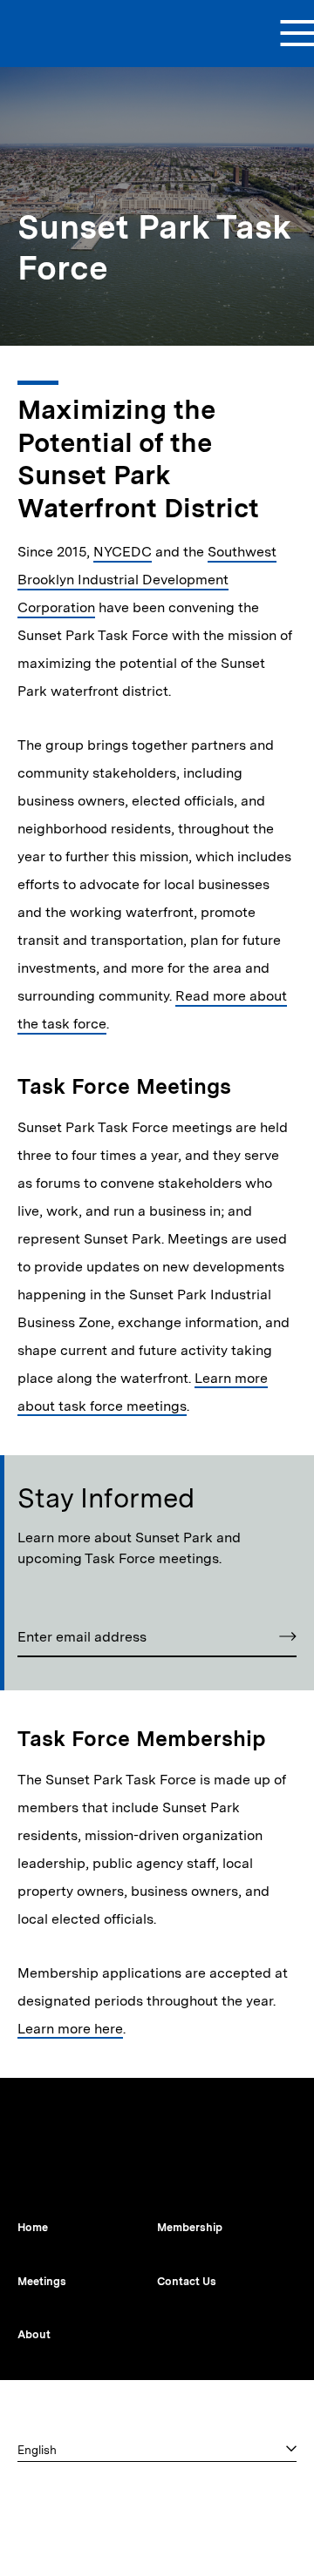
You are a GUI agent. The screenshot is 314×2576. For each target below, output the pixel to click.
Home (33, 2227)
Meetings (42, 2281)
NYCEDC (123, 552)
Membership (190, 2227)
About (34, 2334)
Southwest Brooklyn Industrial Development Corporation (147, 580)
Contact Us (187, 2281)
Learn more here (70, 2029)
